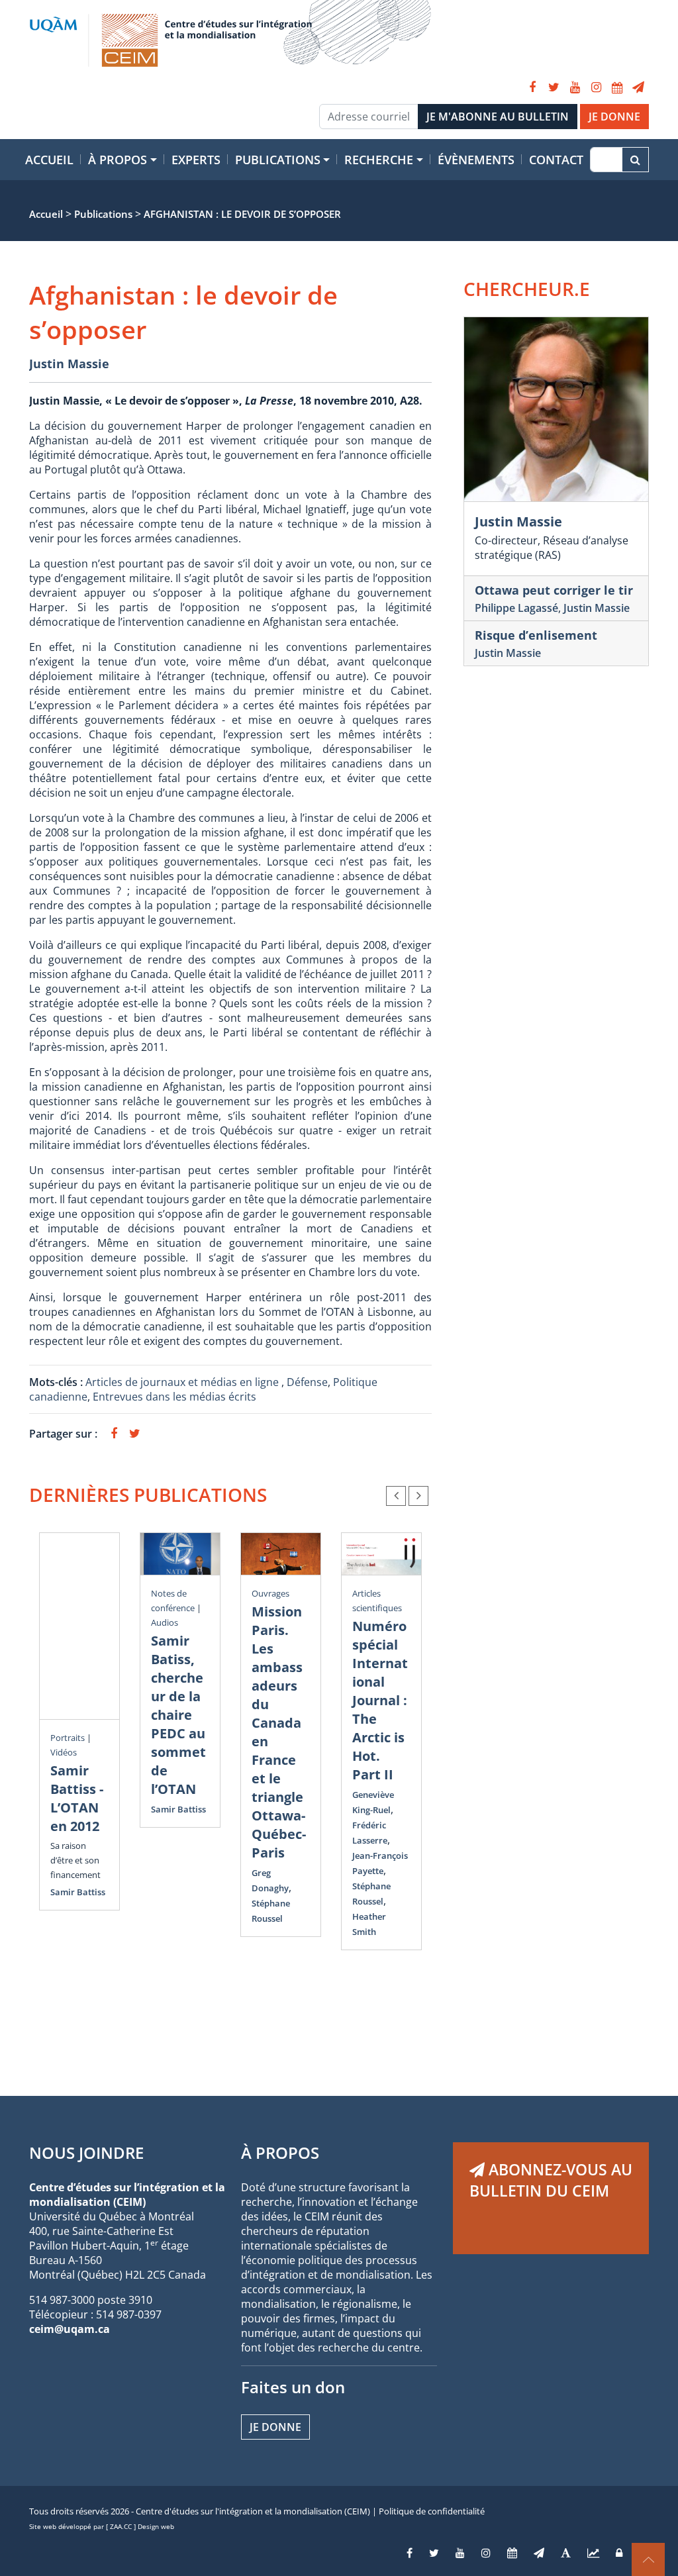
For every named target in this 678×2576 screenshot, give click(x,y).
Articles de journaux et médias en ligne (183, 1382)
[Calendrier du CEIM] (617, 87)
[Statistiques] (593, 2553)
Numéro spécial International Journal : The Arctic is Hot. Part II (380, 1700)
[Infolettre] (638, 87)
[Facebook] (532, 87)
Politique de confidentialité (432, 2511)
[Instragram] (486, 2553)
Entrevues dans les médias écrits (174, 1397)
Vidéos (64, 1752)
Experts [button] (196, 160)
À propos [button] (118, 160)
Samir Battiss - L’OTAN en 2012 (77, 1798)
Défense (307, 1382)
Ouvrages (270, 1593)
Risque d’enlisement (536, 635)
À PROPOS (280, 2153)
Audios (165, 1622)
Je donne (275, 2427)
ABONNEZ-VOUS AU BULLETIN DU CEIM (551, 2180)
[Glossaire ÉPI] (566, 2553)
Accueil (49, 160)
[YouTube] (575, 87)
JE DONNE (614, 117)
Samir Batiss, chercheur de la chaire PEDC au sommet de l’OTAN (178, 1715)
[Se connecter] (619, 2553)
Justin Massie (69, 364)
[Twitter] (554, 87)
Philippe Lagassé (516, 608)
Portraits (68, 1738)
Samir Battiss (78, 1892)
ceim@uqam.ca (70, 2329)
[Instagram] (596, 87)
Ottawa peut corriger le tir (554, 590)
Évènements (476, 160)
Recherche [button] (379, 160)
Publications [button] (278, 160)
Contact (556, 160)
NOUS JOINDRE (86, 2153)
